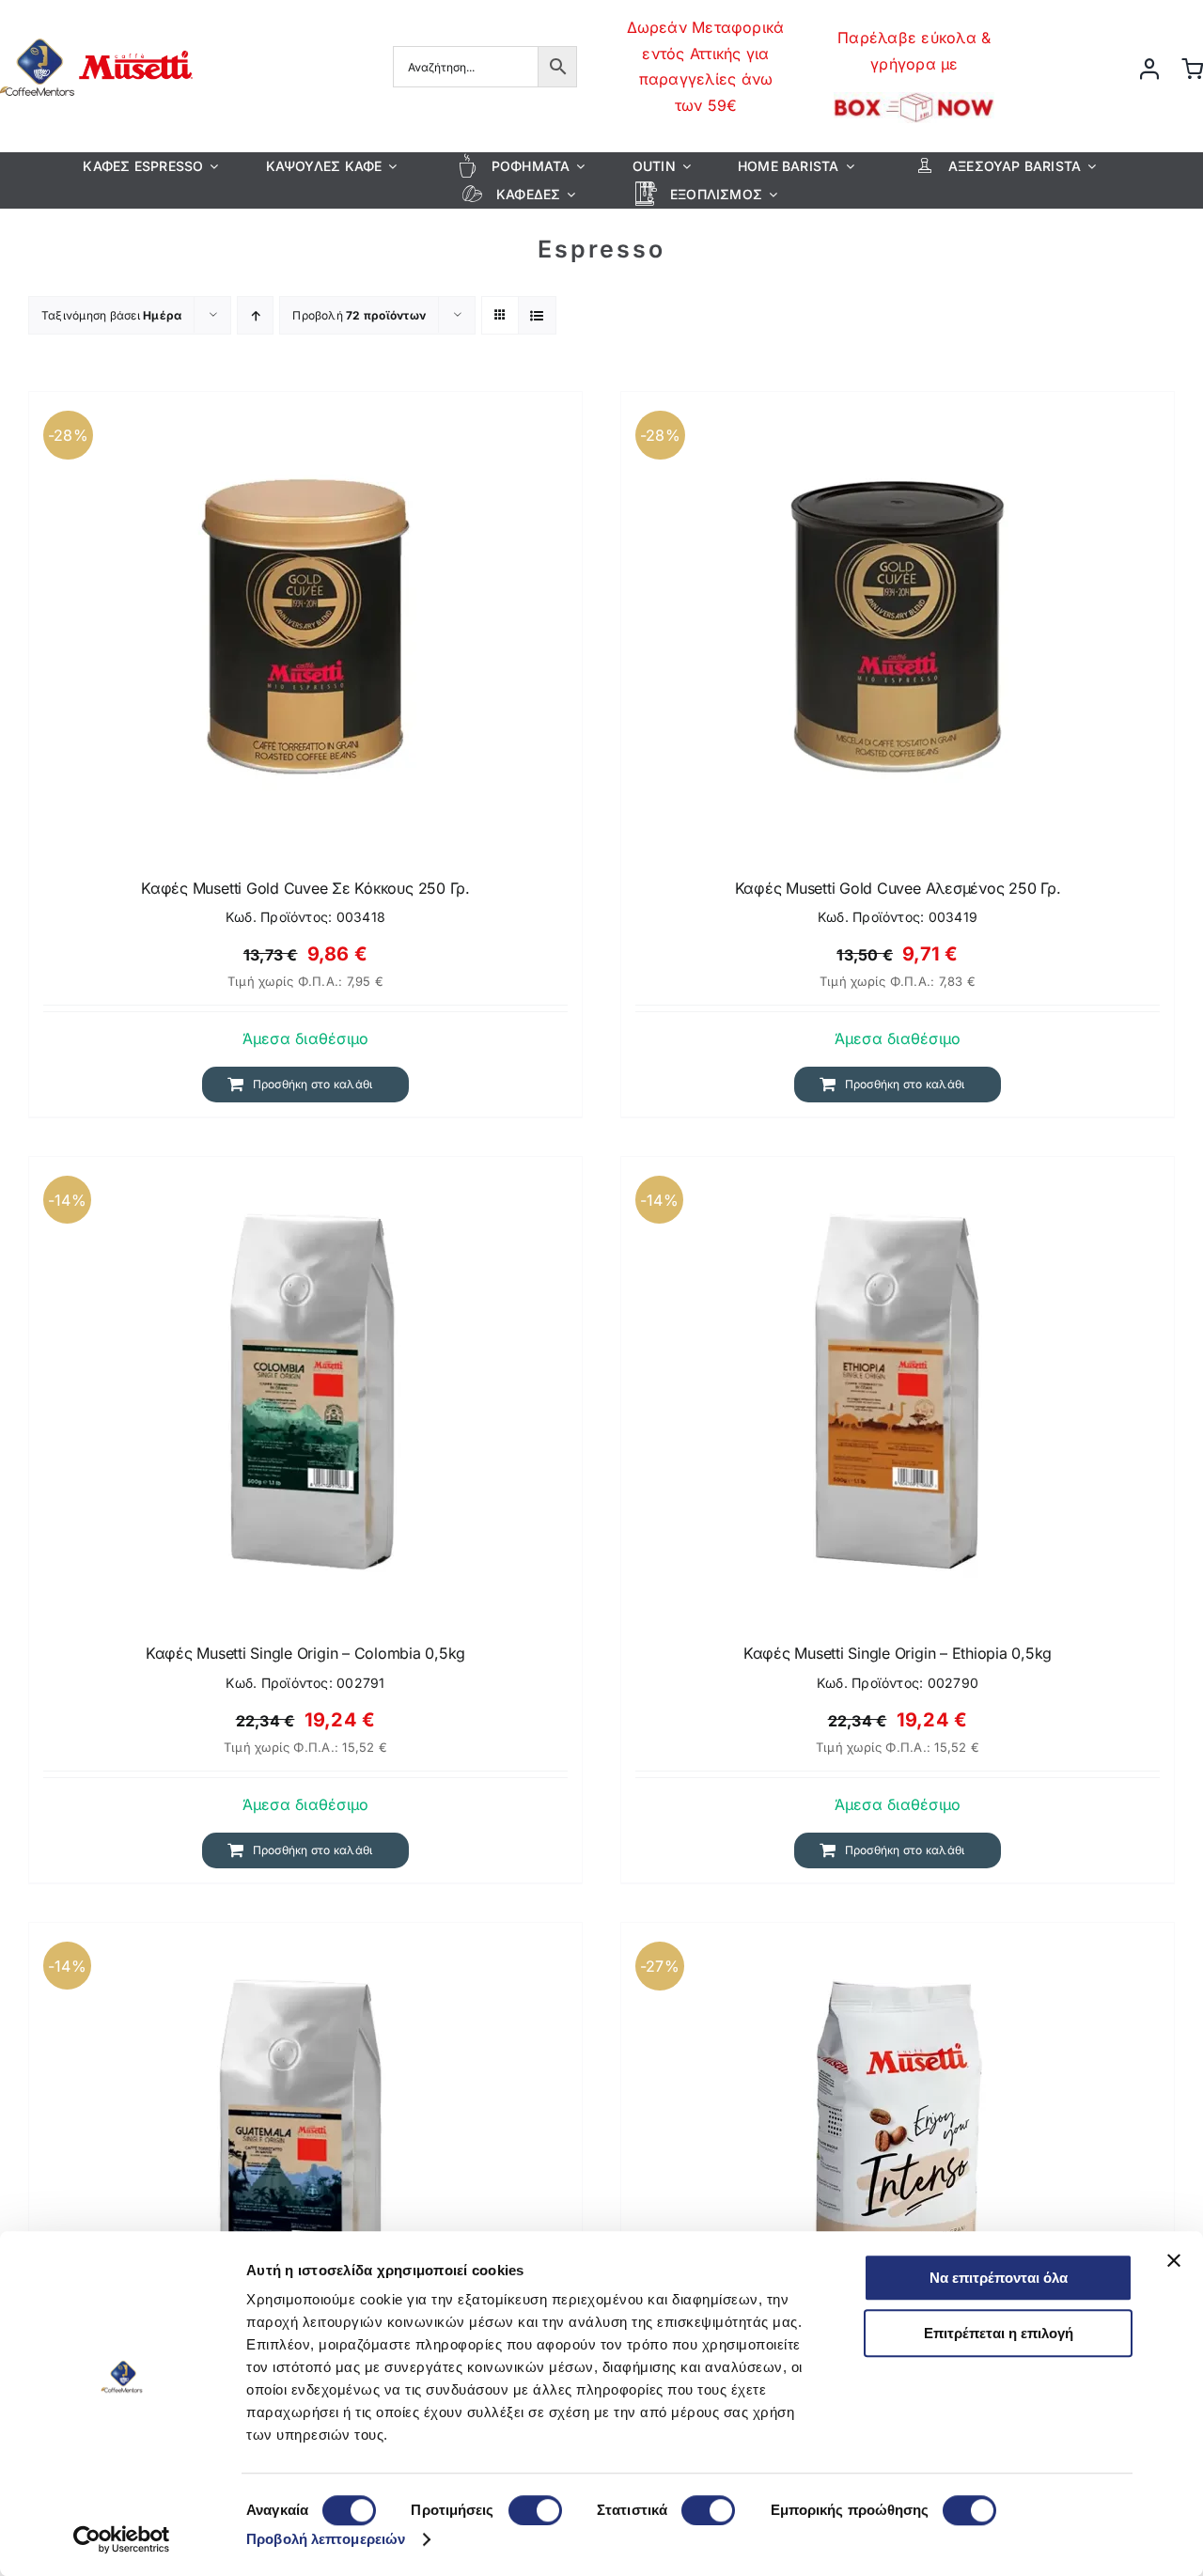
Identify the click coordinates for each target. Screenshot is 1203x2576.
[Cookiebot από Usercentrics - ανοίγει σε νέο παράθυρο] (122, 2539)
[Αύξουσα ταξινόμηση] (255, 315)
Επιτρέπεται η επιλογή (999, 2333)
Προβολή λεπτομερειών (326, 2539)
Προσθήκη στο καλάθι (313, 1084)
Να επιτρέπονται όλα (999, 2278)
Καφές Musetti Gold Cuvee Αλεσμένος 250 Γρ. (898, 888)
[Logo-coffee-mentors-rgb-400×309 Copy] (96, 34)
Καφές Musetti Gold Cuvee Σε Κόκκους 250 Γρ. (305, 888)
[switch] (535, 2510)
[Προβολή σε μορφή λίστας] (537, 315)
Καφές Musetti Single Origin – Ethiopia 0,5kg (898, 1653)
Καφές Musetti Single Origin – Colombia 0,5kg (305, 1653)
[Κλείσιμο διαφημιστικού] (1174, 2260)
